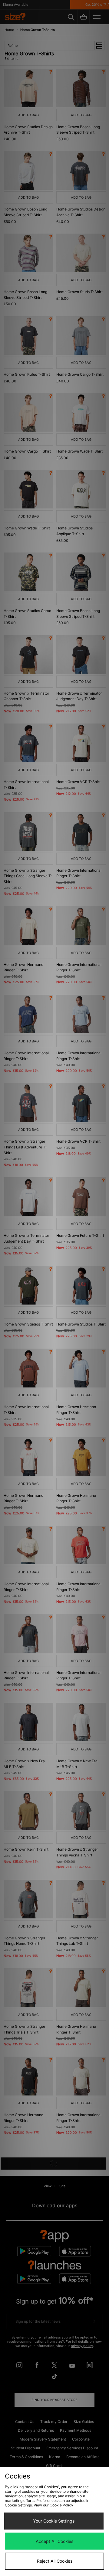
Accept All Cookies (54, 2541)
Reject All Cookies (55, 2561)
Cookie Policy (61, 2505)
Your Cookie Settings (54, 2521)
